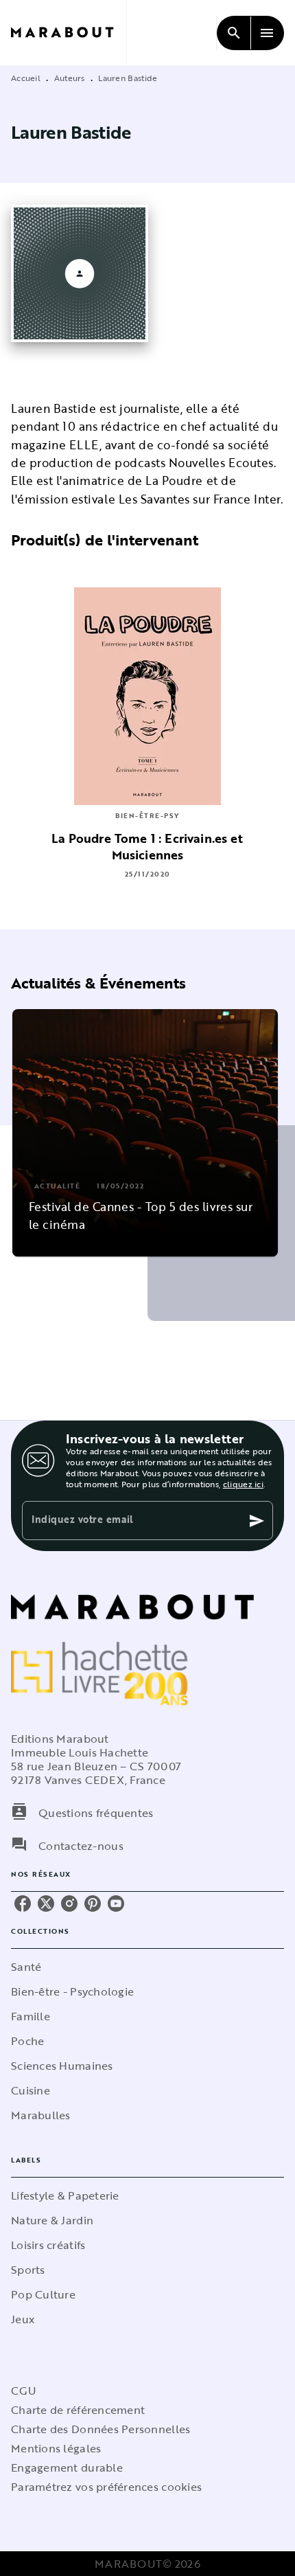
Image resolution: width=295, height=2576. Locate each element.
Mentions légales (56, 2448)
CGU (23, 2391)
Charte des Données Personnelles (101, 2429)
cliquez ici (243, 1484)
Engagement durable (67, 2467)
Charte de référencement (78, 2410)
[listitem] (23, 1903)
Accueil (26, 78)
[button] (145, 1133)
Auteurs (70, 78)
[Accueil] (69, 33)
